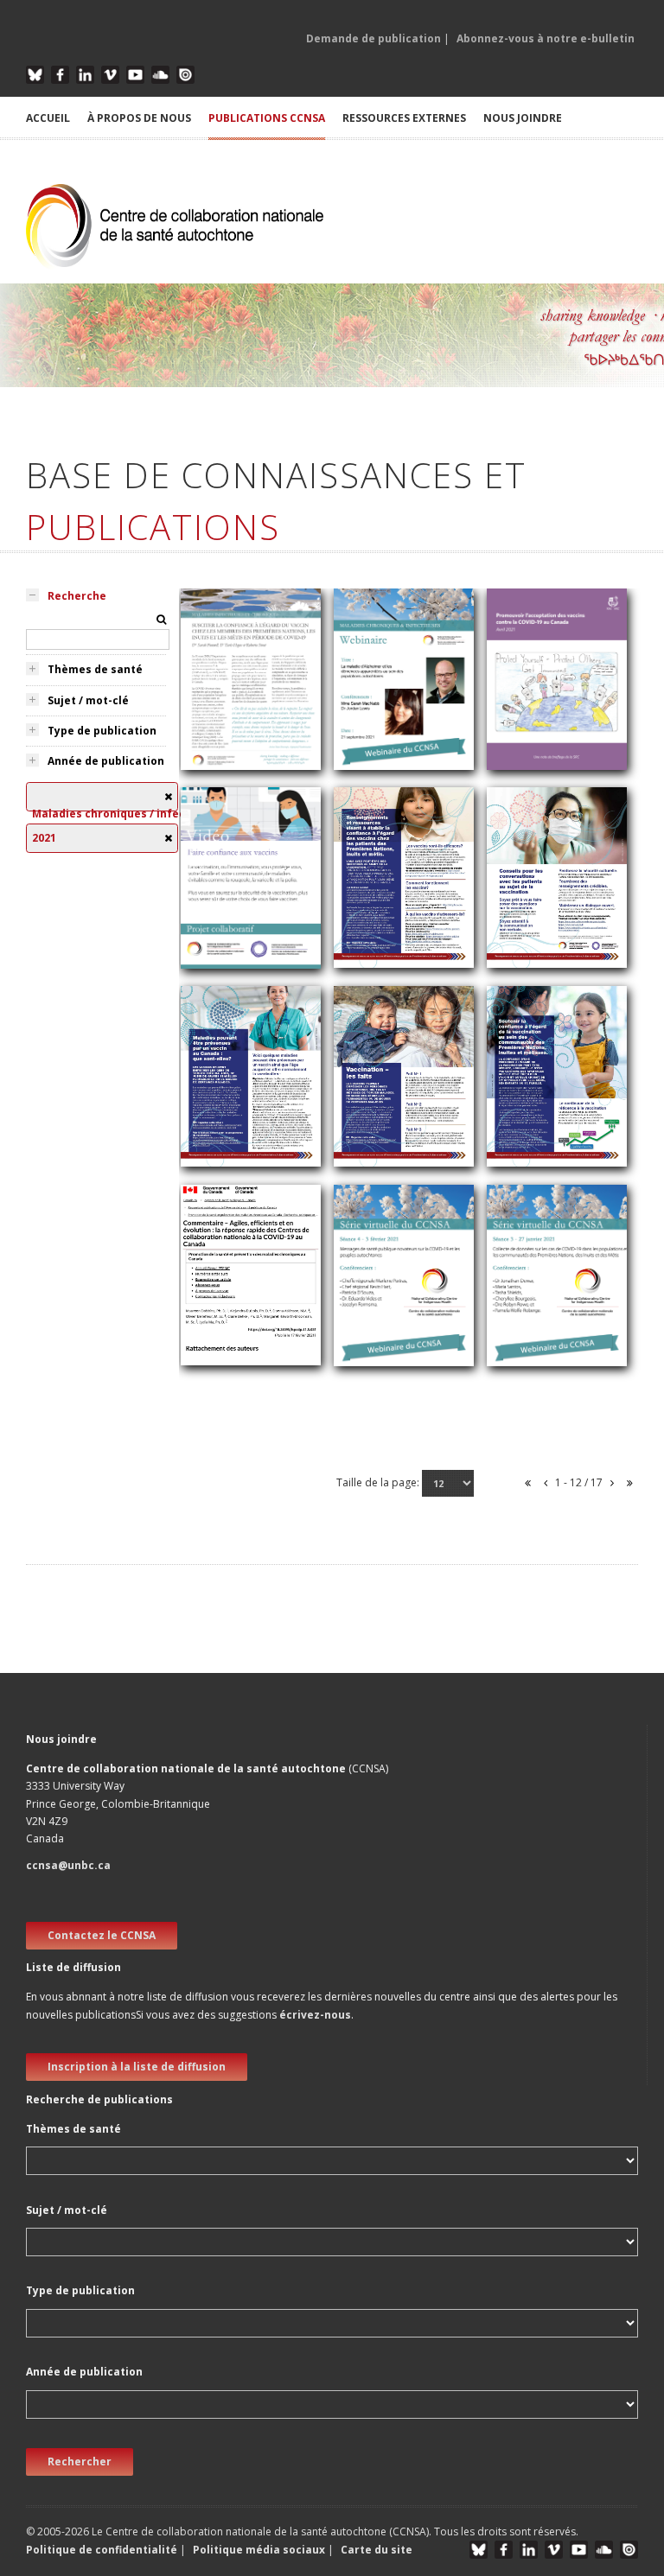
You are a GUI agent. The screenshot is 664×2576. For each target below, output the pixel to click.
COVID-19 (217, 965)
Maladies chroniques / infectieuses (251, 935)
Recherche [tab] (77, 596)
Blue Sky (35, 75)
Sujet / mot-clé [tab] (88, 700)
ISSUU (185, 75)
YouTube (135, 75)
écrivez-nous (315, 2015)
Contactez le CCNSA (102, 1935)
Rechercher (80, 2462)
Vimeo (110, 75)
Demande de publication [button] (373, 38)
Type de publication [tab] (102, 731)
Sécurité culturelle (392, 769)
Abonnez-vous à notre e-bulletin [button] (546, 38)
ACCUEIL (48, 118)
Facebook (60, 75)
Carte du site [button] (377, 2550)
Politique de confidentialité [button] (103, 2550)
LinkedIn (85, 75)
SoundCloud (160, 75)
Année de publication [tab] (106, 761)
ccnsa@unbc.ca (68, 1865)
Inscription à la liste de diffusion (137, 2067)
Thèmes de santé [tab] (95, 669)
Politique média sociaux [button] (259, 2550)
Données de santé (547, 1365)
